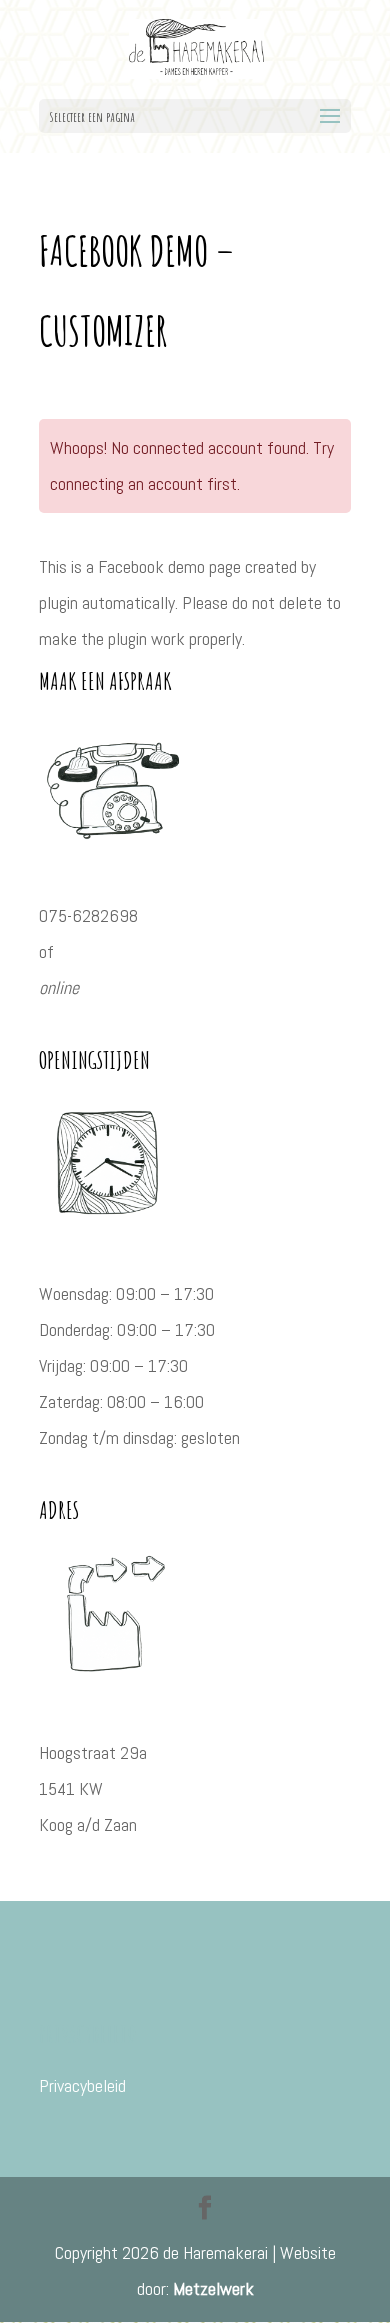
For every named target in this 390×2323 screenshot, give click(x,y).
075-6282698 (88, 915)
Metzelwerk (213, 2288)
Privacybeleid (82, 2085)
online (59, 987)
